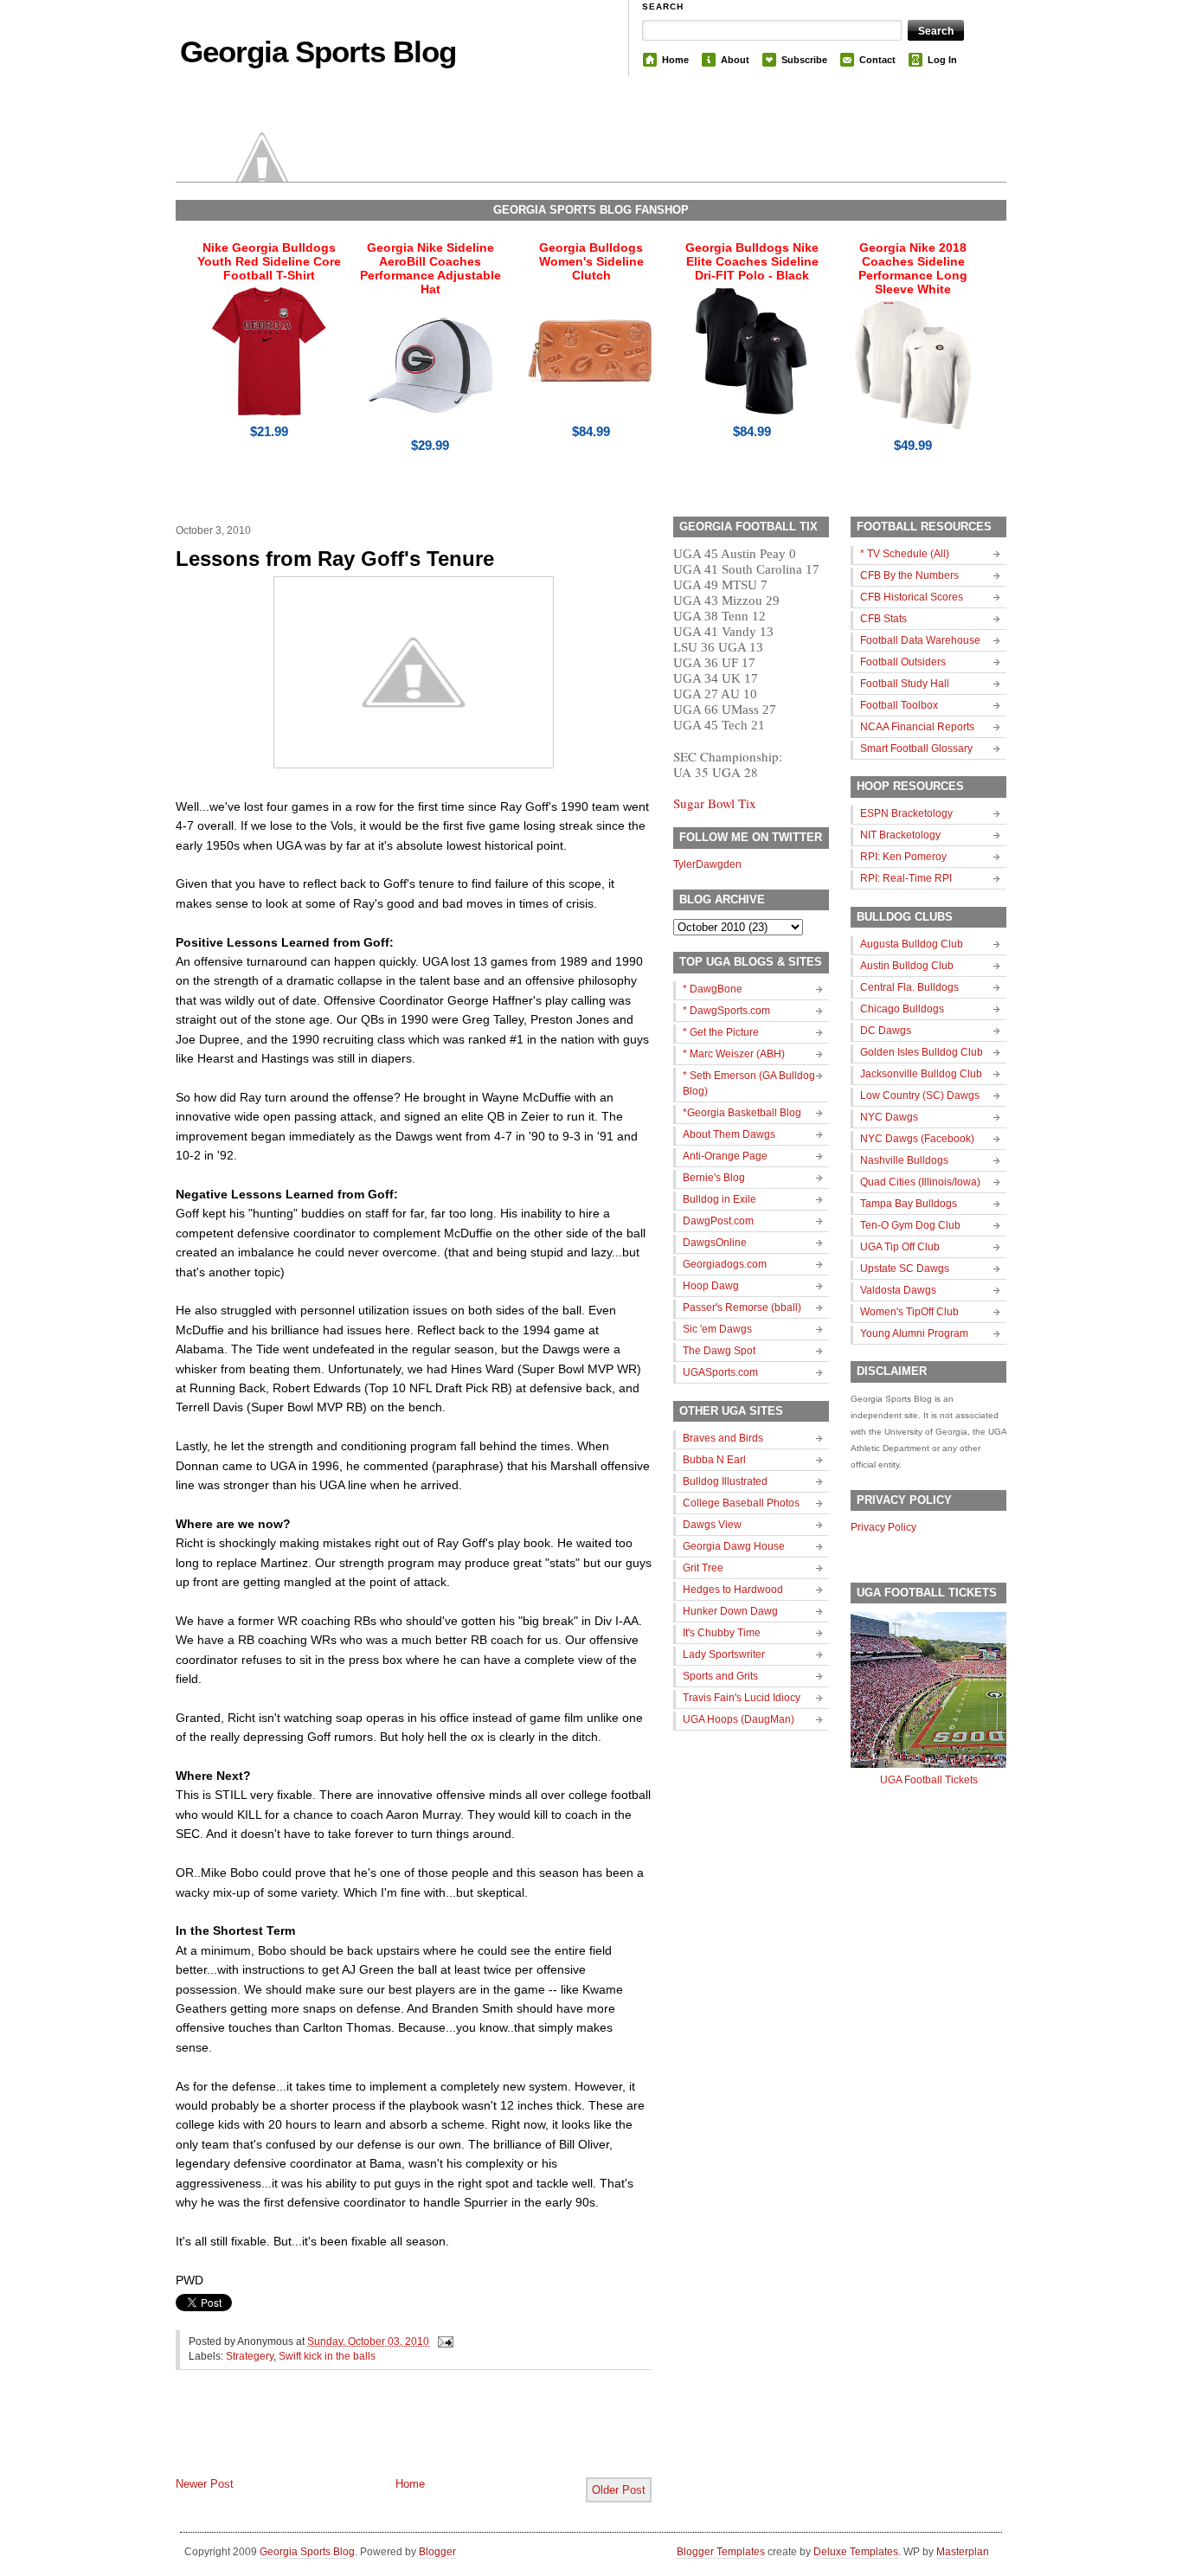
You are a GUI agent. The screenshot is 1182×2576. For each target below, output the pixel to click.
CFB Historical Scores (912, 597)
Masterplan (963, 2552)
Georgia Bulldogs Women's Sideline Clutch (591, 261)
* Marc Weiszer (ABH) (734, 1054)
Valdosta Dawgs (898, 1290)
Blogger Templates (721, 2552)
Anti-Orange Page (725, 1156)
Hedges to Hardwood (733, 1590)
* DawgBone (713, 989)
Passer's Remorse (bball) (742, 1307)
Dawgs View (712, 1525)
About (735, 60)
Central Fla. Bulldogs (909, 987)
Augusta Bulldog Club (912, 944)
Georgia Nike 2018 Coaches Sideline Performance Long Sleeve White (913, 268)
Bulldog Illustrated (725, 1481)
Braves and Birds (723, 1438)
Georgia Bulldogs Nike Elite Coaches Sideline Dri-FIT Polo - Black (752, 261)
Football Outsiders (903, 662)
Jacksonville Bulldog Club (921, 1074)
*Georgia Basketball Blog (742, 1113)
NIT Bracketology (900, 835)
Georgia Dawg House (734, 1546)
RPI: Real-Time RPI (906, 878)
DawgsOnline (715, 1243)
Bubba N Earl (714, 1460)
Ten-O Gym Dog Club (910, 1225)
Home (675, 60)
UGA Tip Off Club (900, 1247)
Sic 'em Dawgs (717, 1329)
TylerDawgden (707, 864)
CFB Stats (883, 619)
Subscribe (804, 60)
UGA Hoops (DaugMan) (739, 1719)
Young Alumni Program (914, 1333)
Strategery (250, 2356)
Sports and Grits (720, 1676)
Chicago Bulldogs (902, 1009)
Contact (877, 60)
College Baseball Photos (741, 1503)
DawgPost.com (718, 1221)
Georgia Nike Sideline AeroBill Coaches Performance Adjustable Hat (430, 268)
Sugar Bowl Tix (715, 803)
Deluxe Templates (856, 2552)
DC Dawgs (886, 1031)
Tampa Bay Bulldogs (909, 1204)
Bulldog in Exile (719, 1199)
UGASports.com (720, 1372)
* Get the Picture (721, 1032)
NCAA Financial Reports (917, 727)
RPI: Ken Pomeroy (903, 857)
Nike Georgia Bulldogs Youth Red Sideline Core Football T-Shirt (269, 261)
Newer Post (205, 2484)
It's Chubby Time (722, 1633)
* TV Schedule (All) (905, 554)
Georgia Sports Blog (318, 51)
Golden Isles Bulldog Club (922, 1052)
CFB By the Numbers (909, 575)
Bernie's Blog (714, 1178)
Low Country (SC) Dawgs (920, 1095)
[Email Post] (443, 2342)
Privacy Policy (883, 1527)
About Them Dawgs (729, 1134)
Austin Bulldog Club (907, 966)
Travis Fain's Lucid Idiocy (742, 1698)
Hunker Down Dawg (730, 1611)
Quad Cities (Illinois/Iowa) (920, 1182)
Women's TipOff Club (909, 1312)
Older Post (619, 2490)
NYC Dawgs (889, 1117)
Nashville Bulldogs (904, 1160)
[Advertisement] (378, 2438)
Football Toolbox (899, 705)
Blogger (437, 2552)
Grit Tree (703, 1568)
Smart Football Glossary (916, 748)
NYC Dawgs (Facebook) (917, 1139)
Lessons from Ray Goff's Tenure (335, 559)
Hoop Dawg (711, 1286)
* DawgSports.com (726, 1011)
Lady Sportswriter (724, 1654)
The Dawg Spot (719, 1351)
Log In (942, 60)
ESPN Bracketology (906, 813)
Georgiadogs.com (725, 1264)
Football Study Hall (905, 684)
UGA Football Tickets (929, 1780)
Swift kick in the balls (327, 2356)
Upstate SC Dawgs (905, 1269)
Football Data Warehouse (920, 640)
